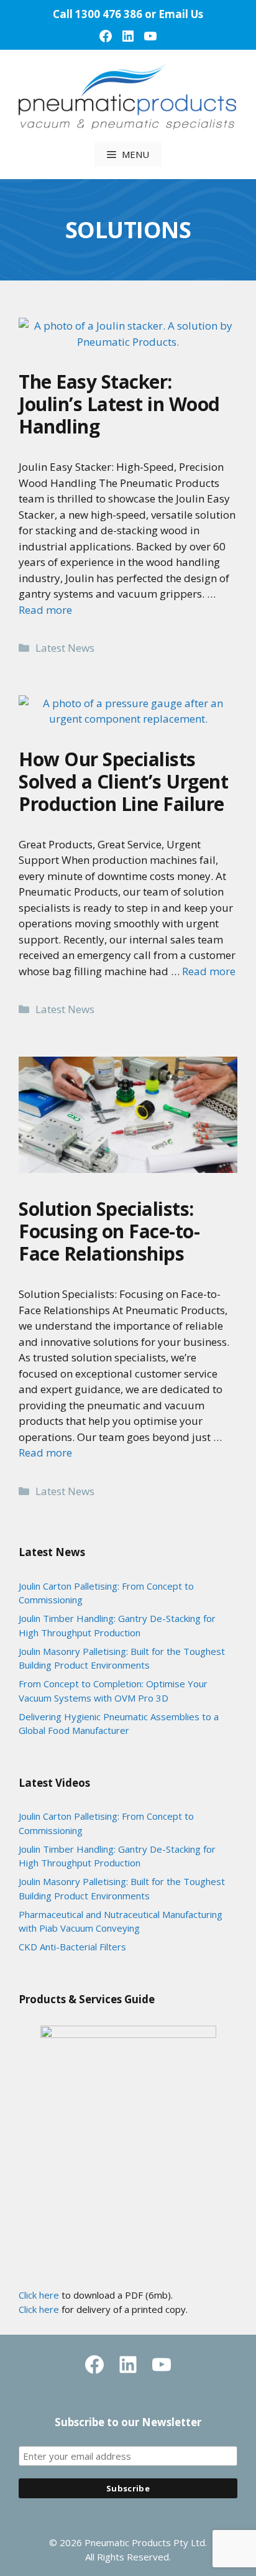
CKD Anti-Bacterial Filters (72, 1947)
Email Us (181, 14)
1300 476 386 (109, 14)
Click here (39, 2295)
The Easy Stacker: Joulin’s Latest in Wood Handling (119, 404)
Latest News (65, 648)
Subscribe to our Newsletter (128, 2422)
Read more (45, 610)
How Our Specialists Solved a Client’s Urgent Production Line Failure (123, 781)
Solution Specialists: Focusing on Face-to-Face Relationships (109, 1231)
